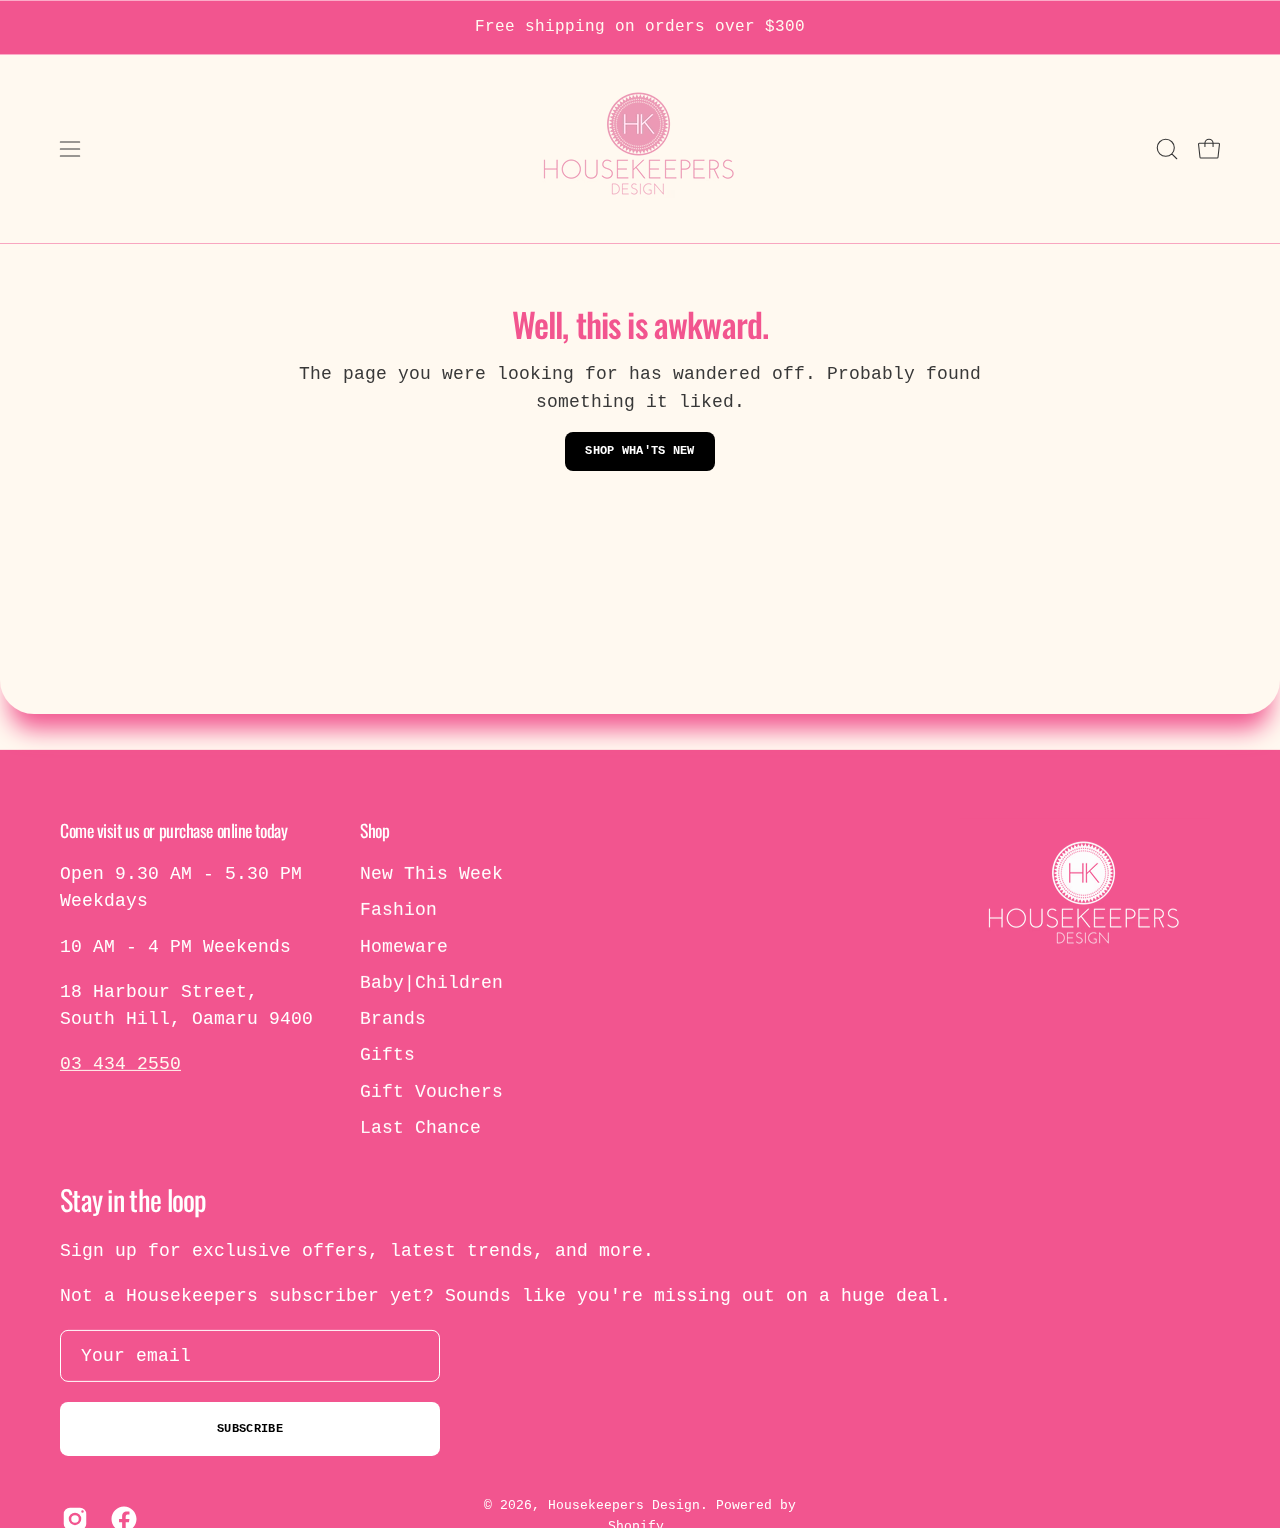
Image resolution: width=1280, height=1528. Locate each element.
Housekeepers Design (624, 1505)
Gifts (387, 1055)
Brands (393, 1019)
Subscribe (250, 1429)
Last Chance (420, 1128)
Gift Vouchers (431, 1092)
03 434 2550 (120, 1064)
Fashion (398, 910)
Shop (374, 830)
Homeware (404, 946)
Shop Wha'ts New (640, 451)
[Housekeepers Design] (640, 149)
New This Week (431, 874)
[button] (1167, 149)
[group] (640, 27)
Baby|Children (431, 983)
